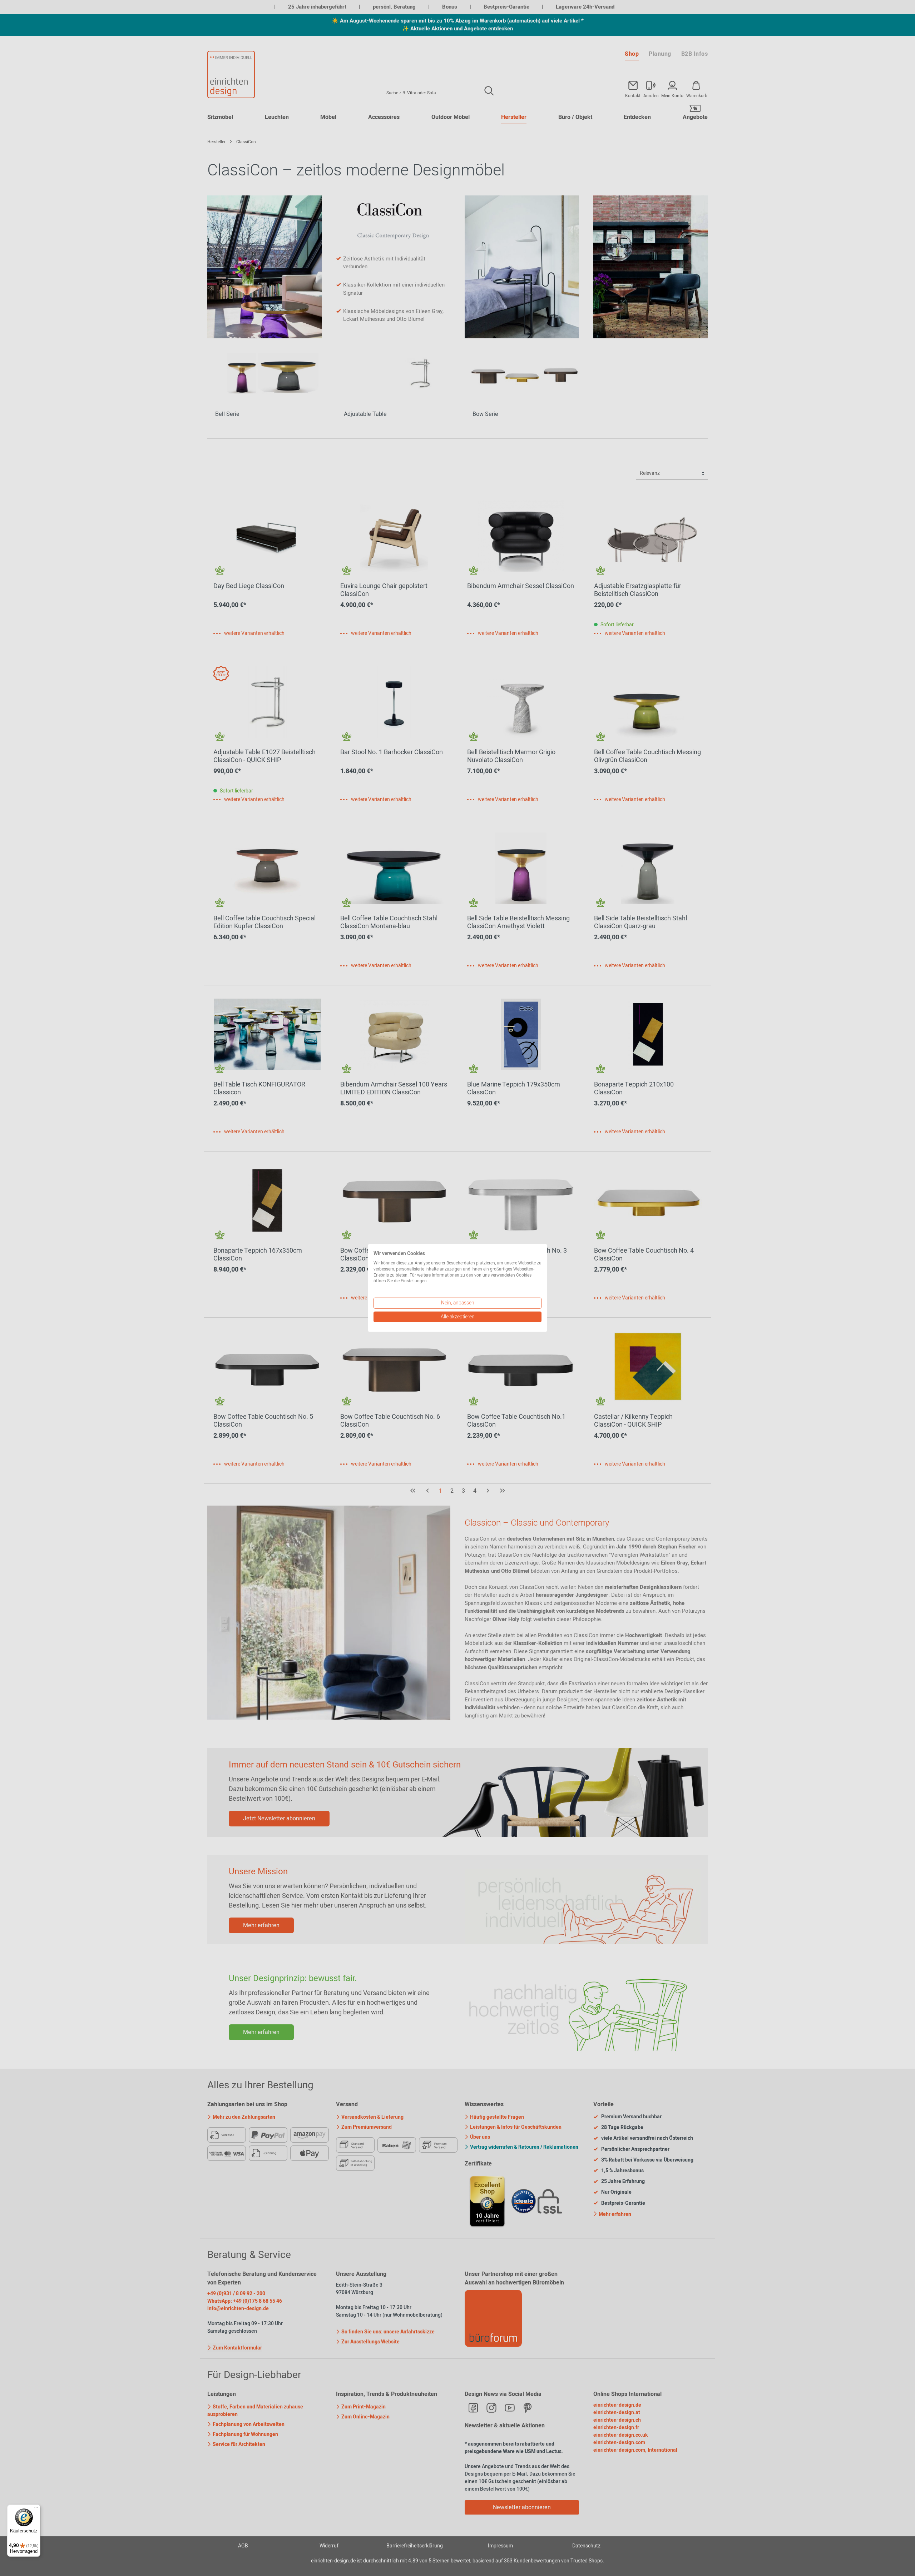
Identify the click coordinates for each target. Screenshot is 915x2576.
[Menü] (36, 2509)
